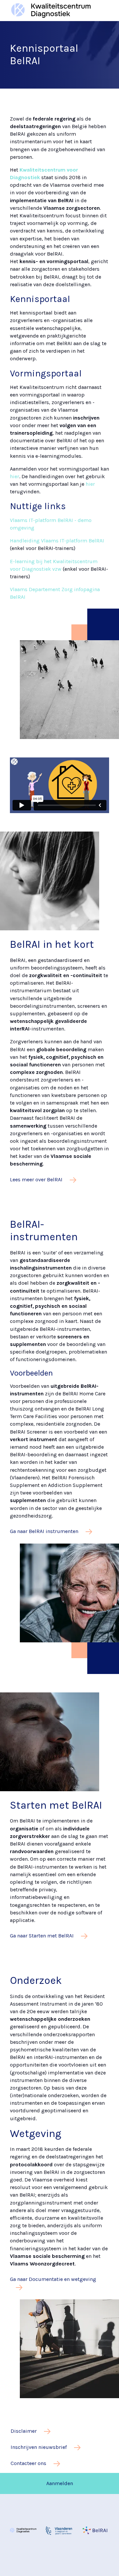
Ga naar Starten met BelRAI (42, 1936)
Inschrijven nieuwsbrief (39, 2447)
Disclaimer (24, 2431)
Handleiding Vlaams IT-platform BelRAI (57, 541)
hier (15, 476)
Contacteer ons (29, 2463)
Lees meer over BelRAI (37, 1179)
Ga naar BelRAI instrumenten (45, 1531)
